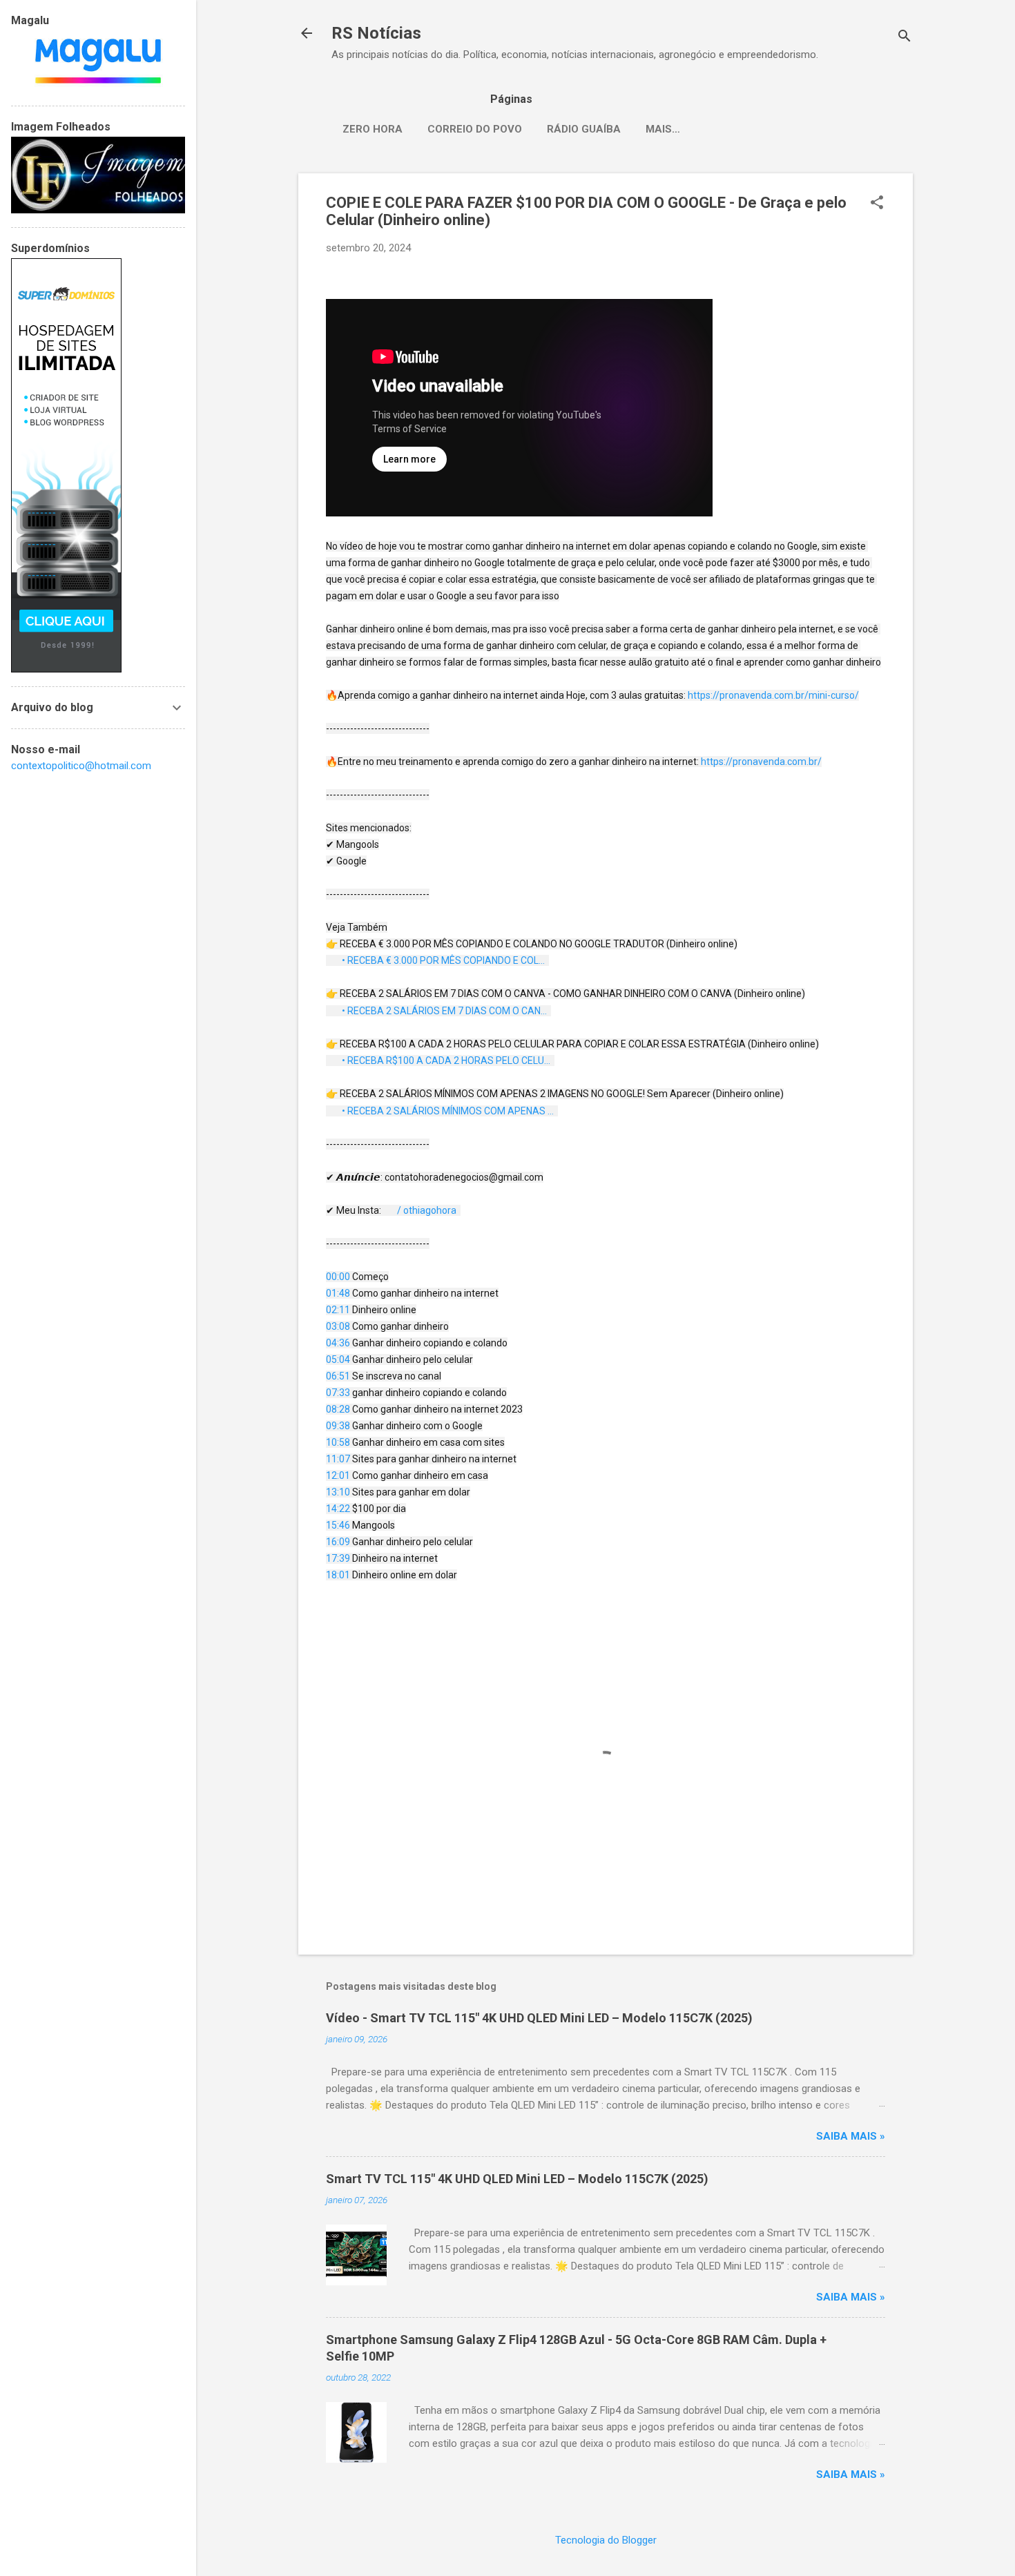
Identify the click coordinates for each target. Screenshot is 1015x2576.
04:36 (338, 1343)
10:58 (338, 1442)
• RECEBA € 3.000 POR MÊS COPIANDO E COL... (444, 960)
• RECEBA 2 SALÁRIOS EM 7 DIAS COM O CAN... (445, 1011)
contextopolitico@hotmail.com (81, 766)
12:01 (338, 1475)
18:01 (338, 1575)
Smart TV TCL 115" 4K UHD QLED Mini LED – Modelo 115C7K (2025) (517, 2179)
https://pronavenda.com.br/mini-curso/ (773, 695)
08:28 (338, 1409)
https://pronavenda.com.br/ (761, 762)
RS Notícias (376, 33)
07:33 (338, 1393)
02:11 (338, 1310)
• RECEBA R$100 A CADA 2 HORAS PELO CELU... (447, 1061)
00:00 (338, 1277)
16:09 (338, 1542)
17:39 (338, 1558)
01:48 (338, 1293)
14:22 (338, 1509)
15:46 (338, 1525)
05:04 (338, 1359)
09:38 (338, 1426)
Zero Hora (373, 129)
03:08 (338, 1326)
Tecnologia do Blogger (606, 2540)
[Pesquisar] (905, 38)
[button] (877, 204)
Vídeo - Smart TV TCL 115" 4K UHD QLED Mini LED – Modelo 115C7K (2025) (539, 2018)
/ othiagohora (428, 1210)
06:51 (338, 1376)
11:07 (338, 1459)
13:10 (338, 1492)
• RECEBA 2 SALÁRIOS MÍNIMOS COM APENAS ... (449, 1111)
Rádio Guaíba (584, 129)
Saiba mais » (851, 2136)
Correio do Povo (475, 129)
